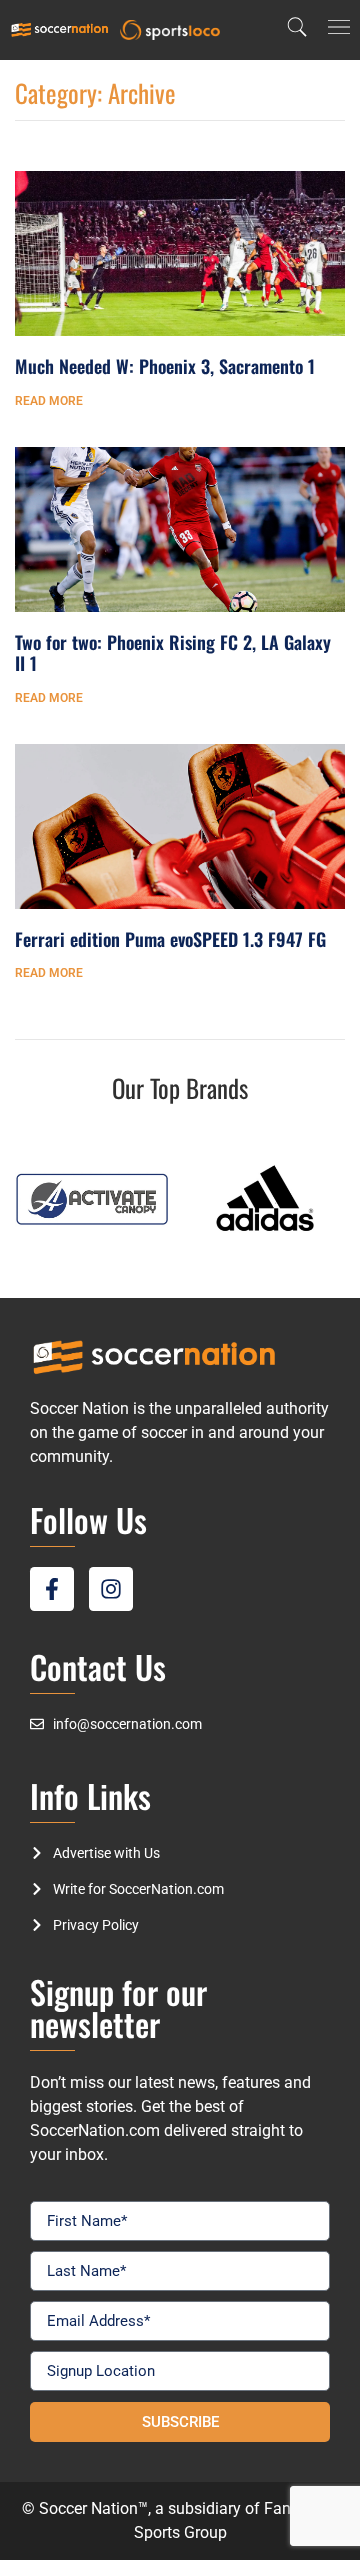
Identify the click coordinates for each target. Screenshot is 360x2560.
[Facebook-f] (52, 1589)
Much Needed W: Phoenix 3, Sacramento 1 (165, 366)
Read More (49, 401)
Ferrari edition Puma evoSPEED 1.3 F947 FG (170, 939)
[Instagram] (111, 1589)
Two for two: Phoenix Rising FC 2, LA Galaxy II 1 (173, 653)
